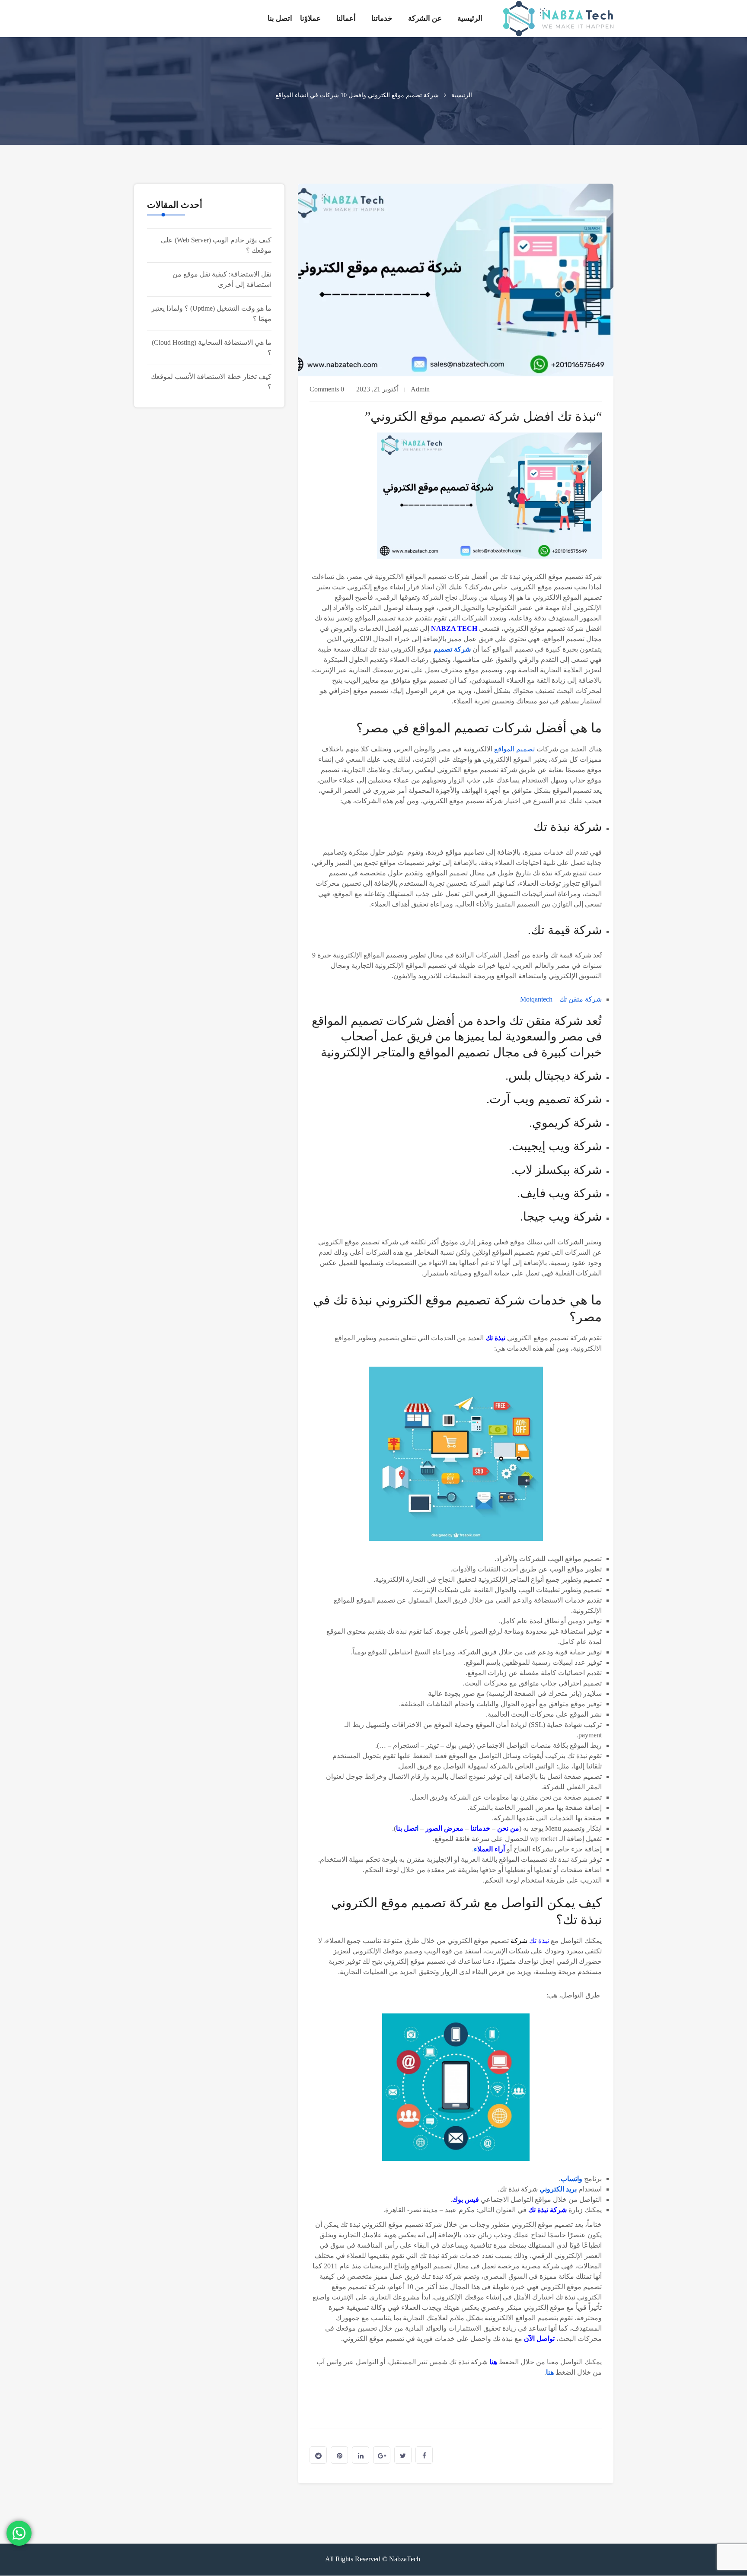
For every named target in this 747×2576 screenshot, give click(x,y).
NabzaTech (405, 2559)
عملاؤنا (310, 18)
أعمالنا (346, 18)
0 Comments (327, 389)
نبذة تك (540, 1941)
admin (420, 389)
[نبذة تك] (558, 19)
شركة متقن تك (581, 999)
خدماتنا (382, 18)
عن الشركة (425, 18)
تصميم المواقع (514, 749)
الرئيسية (470, 18)
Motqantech (536, 999)
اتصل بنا (280, 18)
